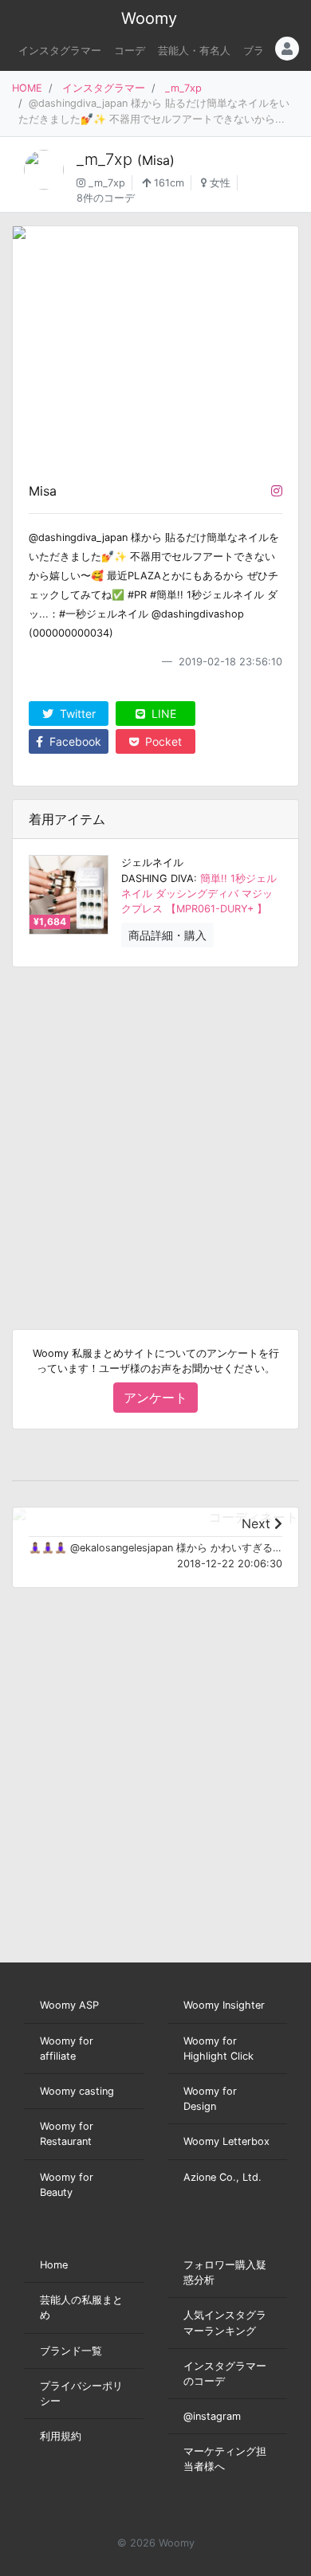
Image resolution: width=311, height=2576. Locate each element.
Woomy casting (77, 2091)
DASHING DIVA (157, 878)
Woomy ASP (69, 2005)
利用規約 (61, 2436)
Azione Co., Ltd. (222, 2177)
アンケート (155, 1398)
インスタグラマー (60, 51)
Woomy (149, 18)
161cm (167, 183)
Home (54, 2265)
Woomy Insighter (224, 2005)
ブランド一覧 (71, 2351)
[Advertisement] (155, 1135)
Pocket (162, 741)
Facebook (74, 741)
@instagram (212, 2416)
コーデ (130, 51)
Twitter (76, 714)
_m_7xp (183, 88)
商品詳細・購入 (167, 935)
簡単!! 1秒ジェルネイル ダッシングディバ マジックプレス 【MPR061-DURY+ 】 (199, 894)
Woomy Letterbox (226, 2141)
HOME (27, 88)
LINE (162, 714)
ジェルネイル (152, 863)
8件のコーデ (106, 198)
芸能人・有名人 (194, 51)
